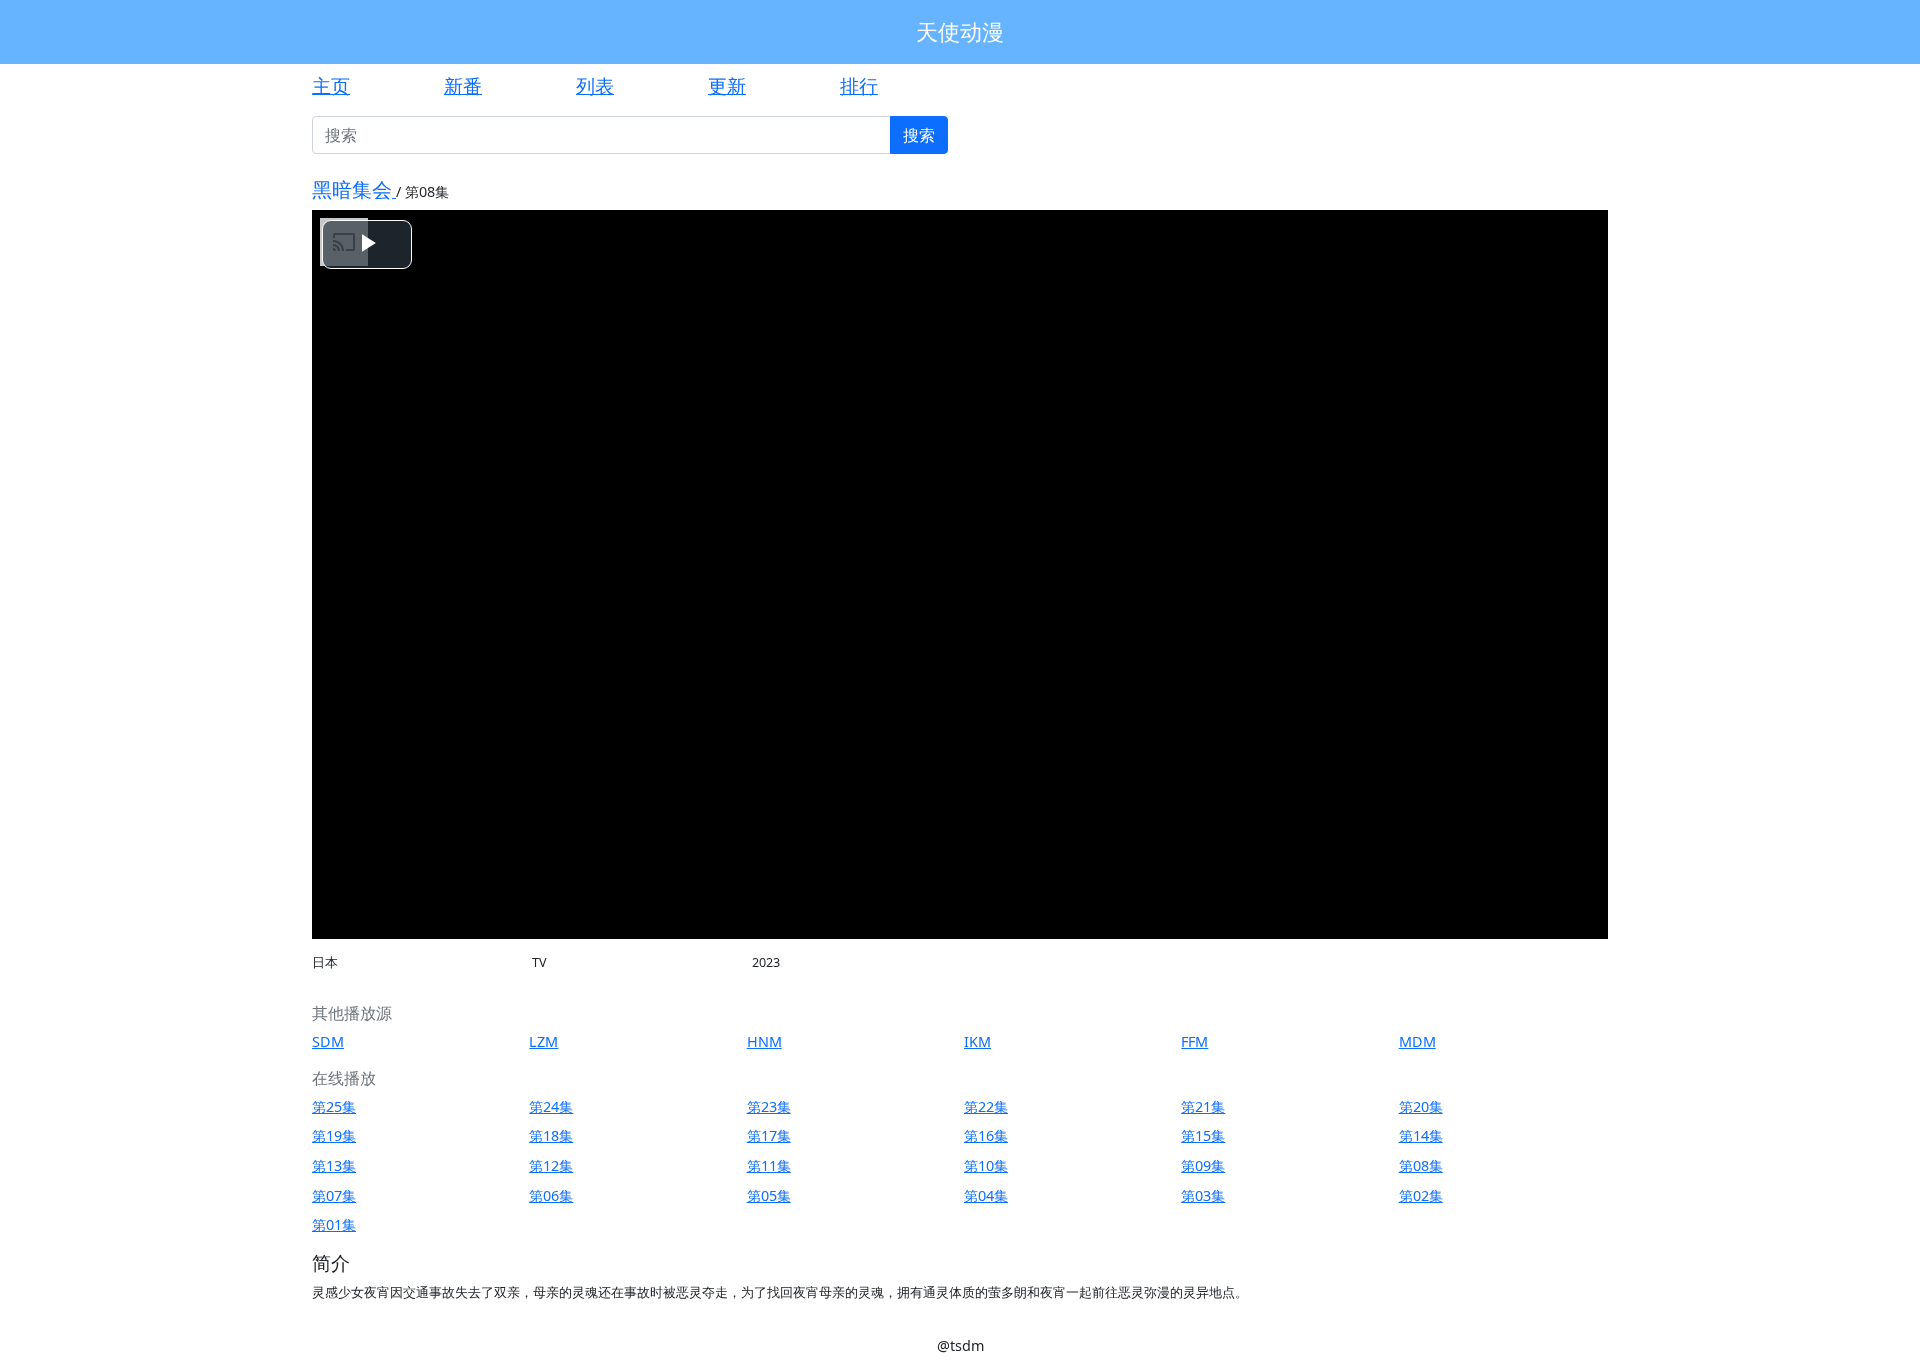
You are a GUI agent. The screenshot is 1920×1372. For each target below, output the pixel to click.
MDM (1417, 1041)
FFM (1194, 1041)
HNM (764, 1041)
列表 (595, 85)
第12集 (551, 1165)
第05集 (769, 1195)
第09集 (1203, 1165)
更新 (727, 85)
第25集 (334, 1106)
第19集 (334, 1135)
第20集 (1421, 1106)
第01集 (334, 1224)
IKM (977, 1041)
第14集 (1421, 1135)
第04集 (986, 1195)
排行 (859, 85)
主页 (331, 85)
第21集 (1203, 1106)
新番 (463, 85)
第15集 (1203, 1135)
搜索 (919, 135)
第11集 (769, 1165)
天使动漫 (960, 31)
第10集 (986, 1165)
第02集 (1421, 1195)
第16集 (986, 1135)
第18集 (551, 1135)
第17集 (769, 1135)
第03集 (1203, 1195)
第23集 (769, 1106)
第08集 (1421, 1165)
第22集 (986, 1106)
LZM (543, 1041)
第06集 (551, 1195)
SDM (328, 1041)
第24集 (551, 1106)
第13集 (334, 1165)
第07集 (334, 1195)
